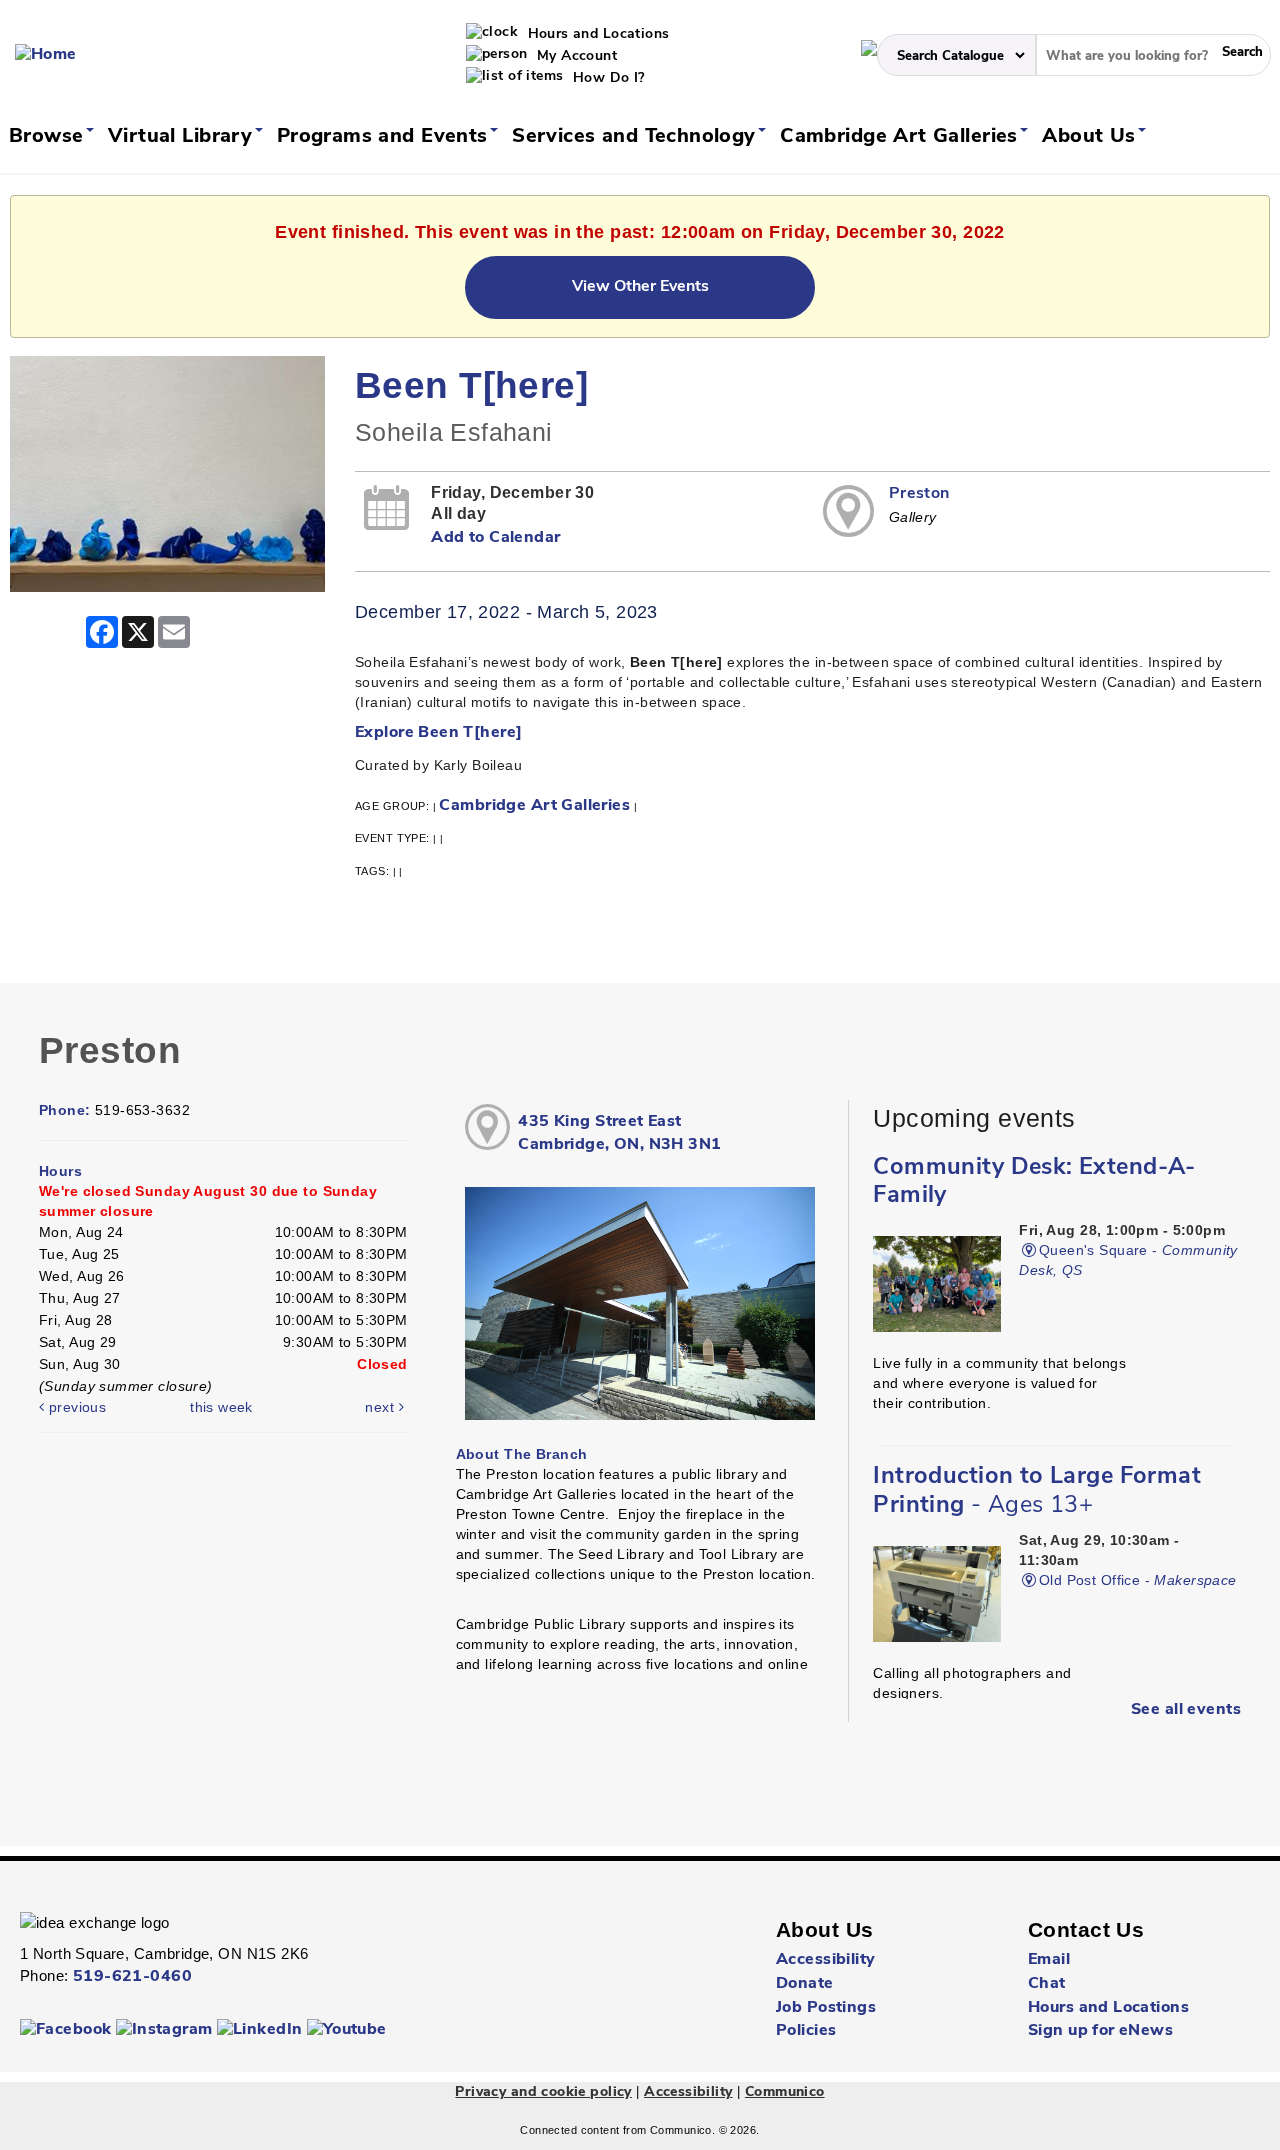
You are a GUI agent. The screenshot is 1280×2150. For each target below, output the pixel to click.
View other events (640, 287)
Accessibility (825, 1960)
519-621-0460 (132, 1977)
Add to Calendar (495, 538)
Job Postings (826, 2008)
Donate (805, 1984)
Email (1049, 1960)
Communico (785, 2092)
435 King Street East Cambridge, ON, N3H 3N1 (619, 1133)
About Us (1092, 137)
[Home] (46, 55)
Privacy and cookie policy (543, 2092)
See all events (1186, 1710)
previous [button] (75, 1407)
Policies (806, 2031)
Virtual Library (183, 137)
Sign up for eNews (1100, 2031)
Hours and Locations (596, 34)
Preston (919, 494)
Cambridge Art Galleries (902, 137)
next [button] (381, 1407)
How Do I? (606, 78)
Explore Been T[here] (438, 733)
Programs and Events (385, 137)
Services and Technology (637, 137)
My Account (575, 56)
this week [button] (221, 1407)
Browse (49, 137)
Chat (1047, 1984)
